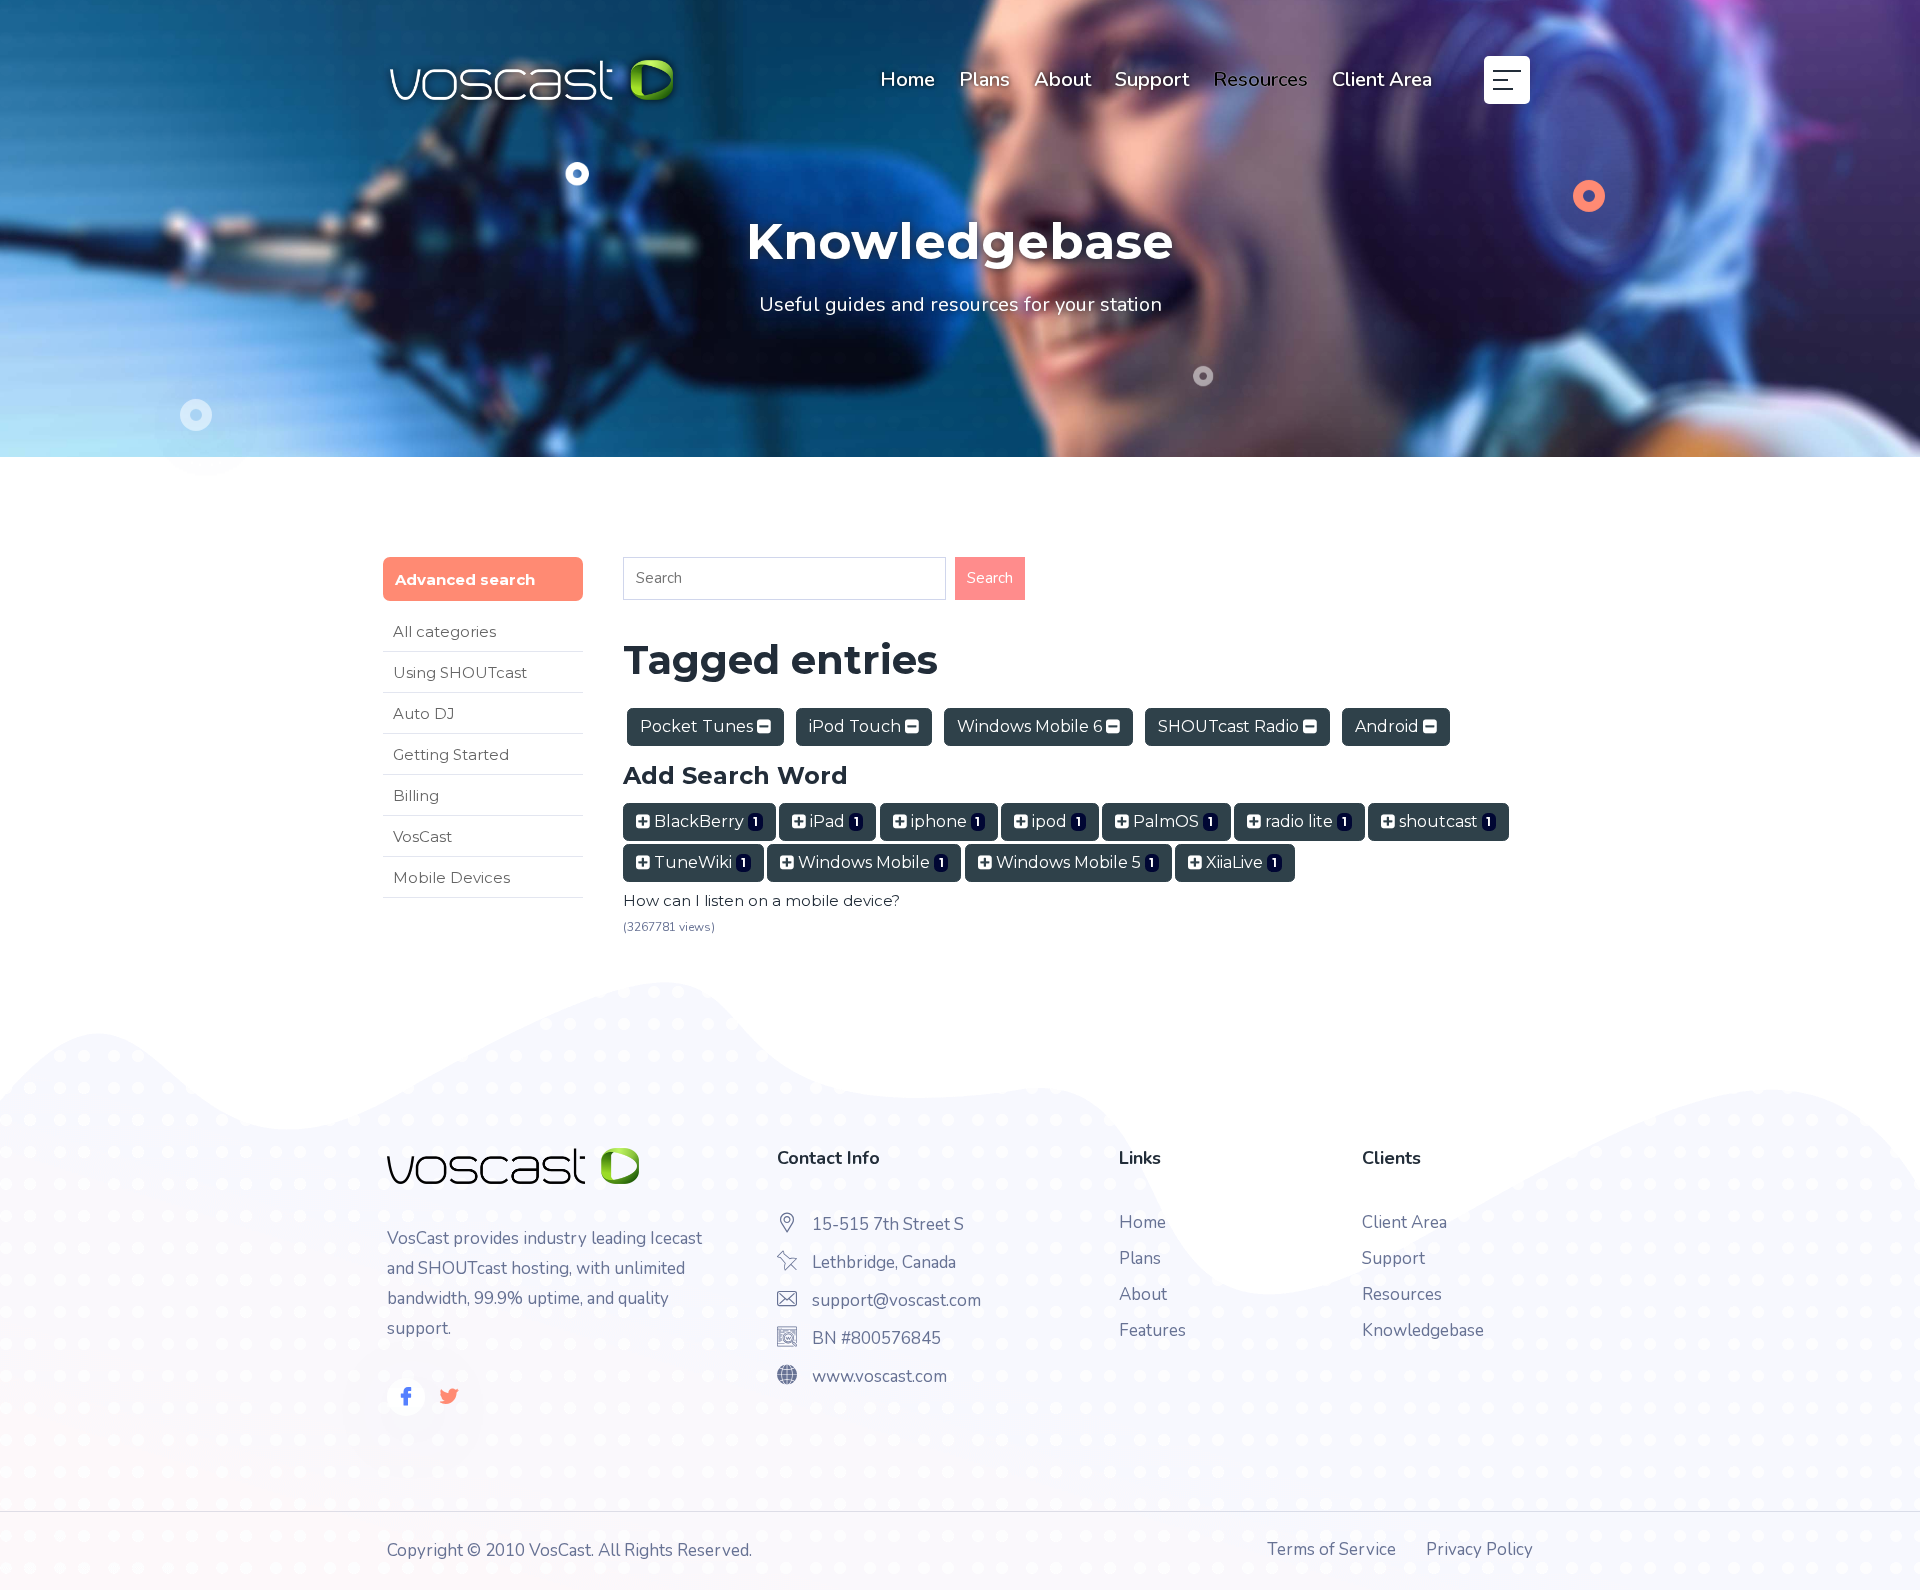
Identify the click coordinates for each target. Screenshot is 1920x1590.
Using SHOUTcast (460, 672)
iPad (832, 821)
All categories (444, 631)
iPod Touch (857, 726)
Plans (984, 79)
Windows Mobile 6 (1031, 726)
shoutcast (1443, 821)
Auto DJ (424, 713)
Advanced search (465, 579)
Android (1389, 726)
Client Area (1382, 79)
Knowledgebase (1423, 1330)
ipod (1054, 821)
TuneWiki (698, 862)
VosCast (422, 836)
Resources (1260, 79)
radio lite (1304, 821)
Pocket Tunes (698, 726)
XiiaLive (1239, 862)
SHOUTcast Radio (1230, 726)
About (1062, 79)
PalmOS (1171, 821)
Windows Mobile (869, 862)
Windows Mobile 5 (1073, 862)
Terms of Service (1331, 1549)
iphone (944, 821)
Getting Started (451, 754)
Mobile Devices (451, 877)
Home (907, 79)
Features (1152, 1330)
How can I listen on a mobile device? (761, 900)
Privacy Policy (1479, 1549)
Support (1152, 79)
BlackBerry (704, 821)
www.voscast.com (879, 1376)
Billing (416, 795)
